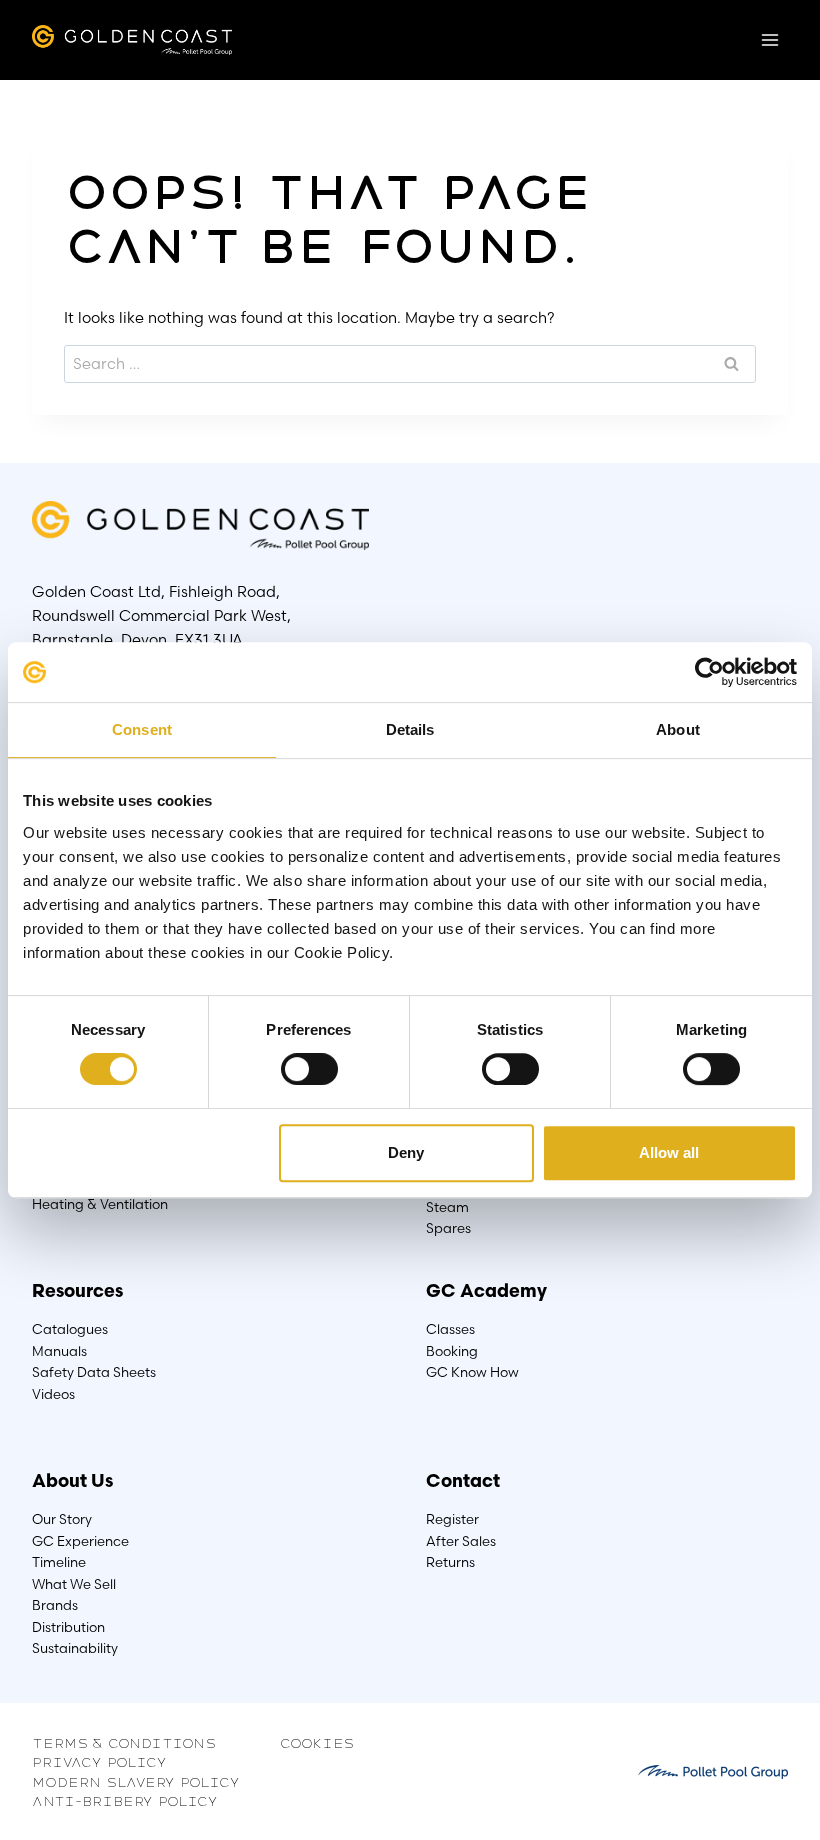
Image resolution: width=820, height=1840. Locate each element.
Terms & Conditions (124, 1742)
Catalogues (70, 1329)
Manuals (59, 1351)
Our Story (62, 1519)
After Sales (461, 1541)
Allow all (669, 1152)
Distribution (68, 1627)
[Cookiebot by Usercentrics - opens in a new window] (709, 672)
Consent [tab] (142, 729)
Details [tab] (410, 729)
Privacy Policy (99, 1761)
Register (452, 1519)
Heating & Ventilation (100, 1204)
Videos (53, 1394)
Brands (55, 1605)
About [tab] (678, 729)
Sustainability (75, 1648)
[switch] (308, 1069)
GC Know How (472, 1372)
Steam (447, 1207)
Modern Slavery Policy (136, 1781)
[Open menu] (769, 39)
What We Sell (74, 1584)
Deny (406, 1152)
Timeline (59, 1562)
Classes (450, 1329)
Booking (452, 1351)
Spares (448, 1228)
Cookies (317, 1742)
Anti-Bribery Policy (125, 1800)
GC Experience (80, 1541)
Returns (450, 1562)
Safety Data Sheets (94, 1372)
